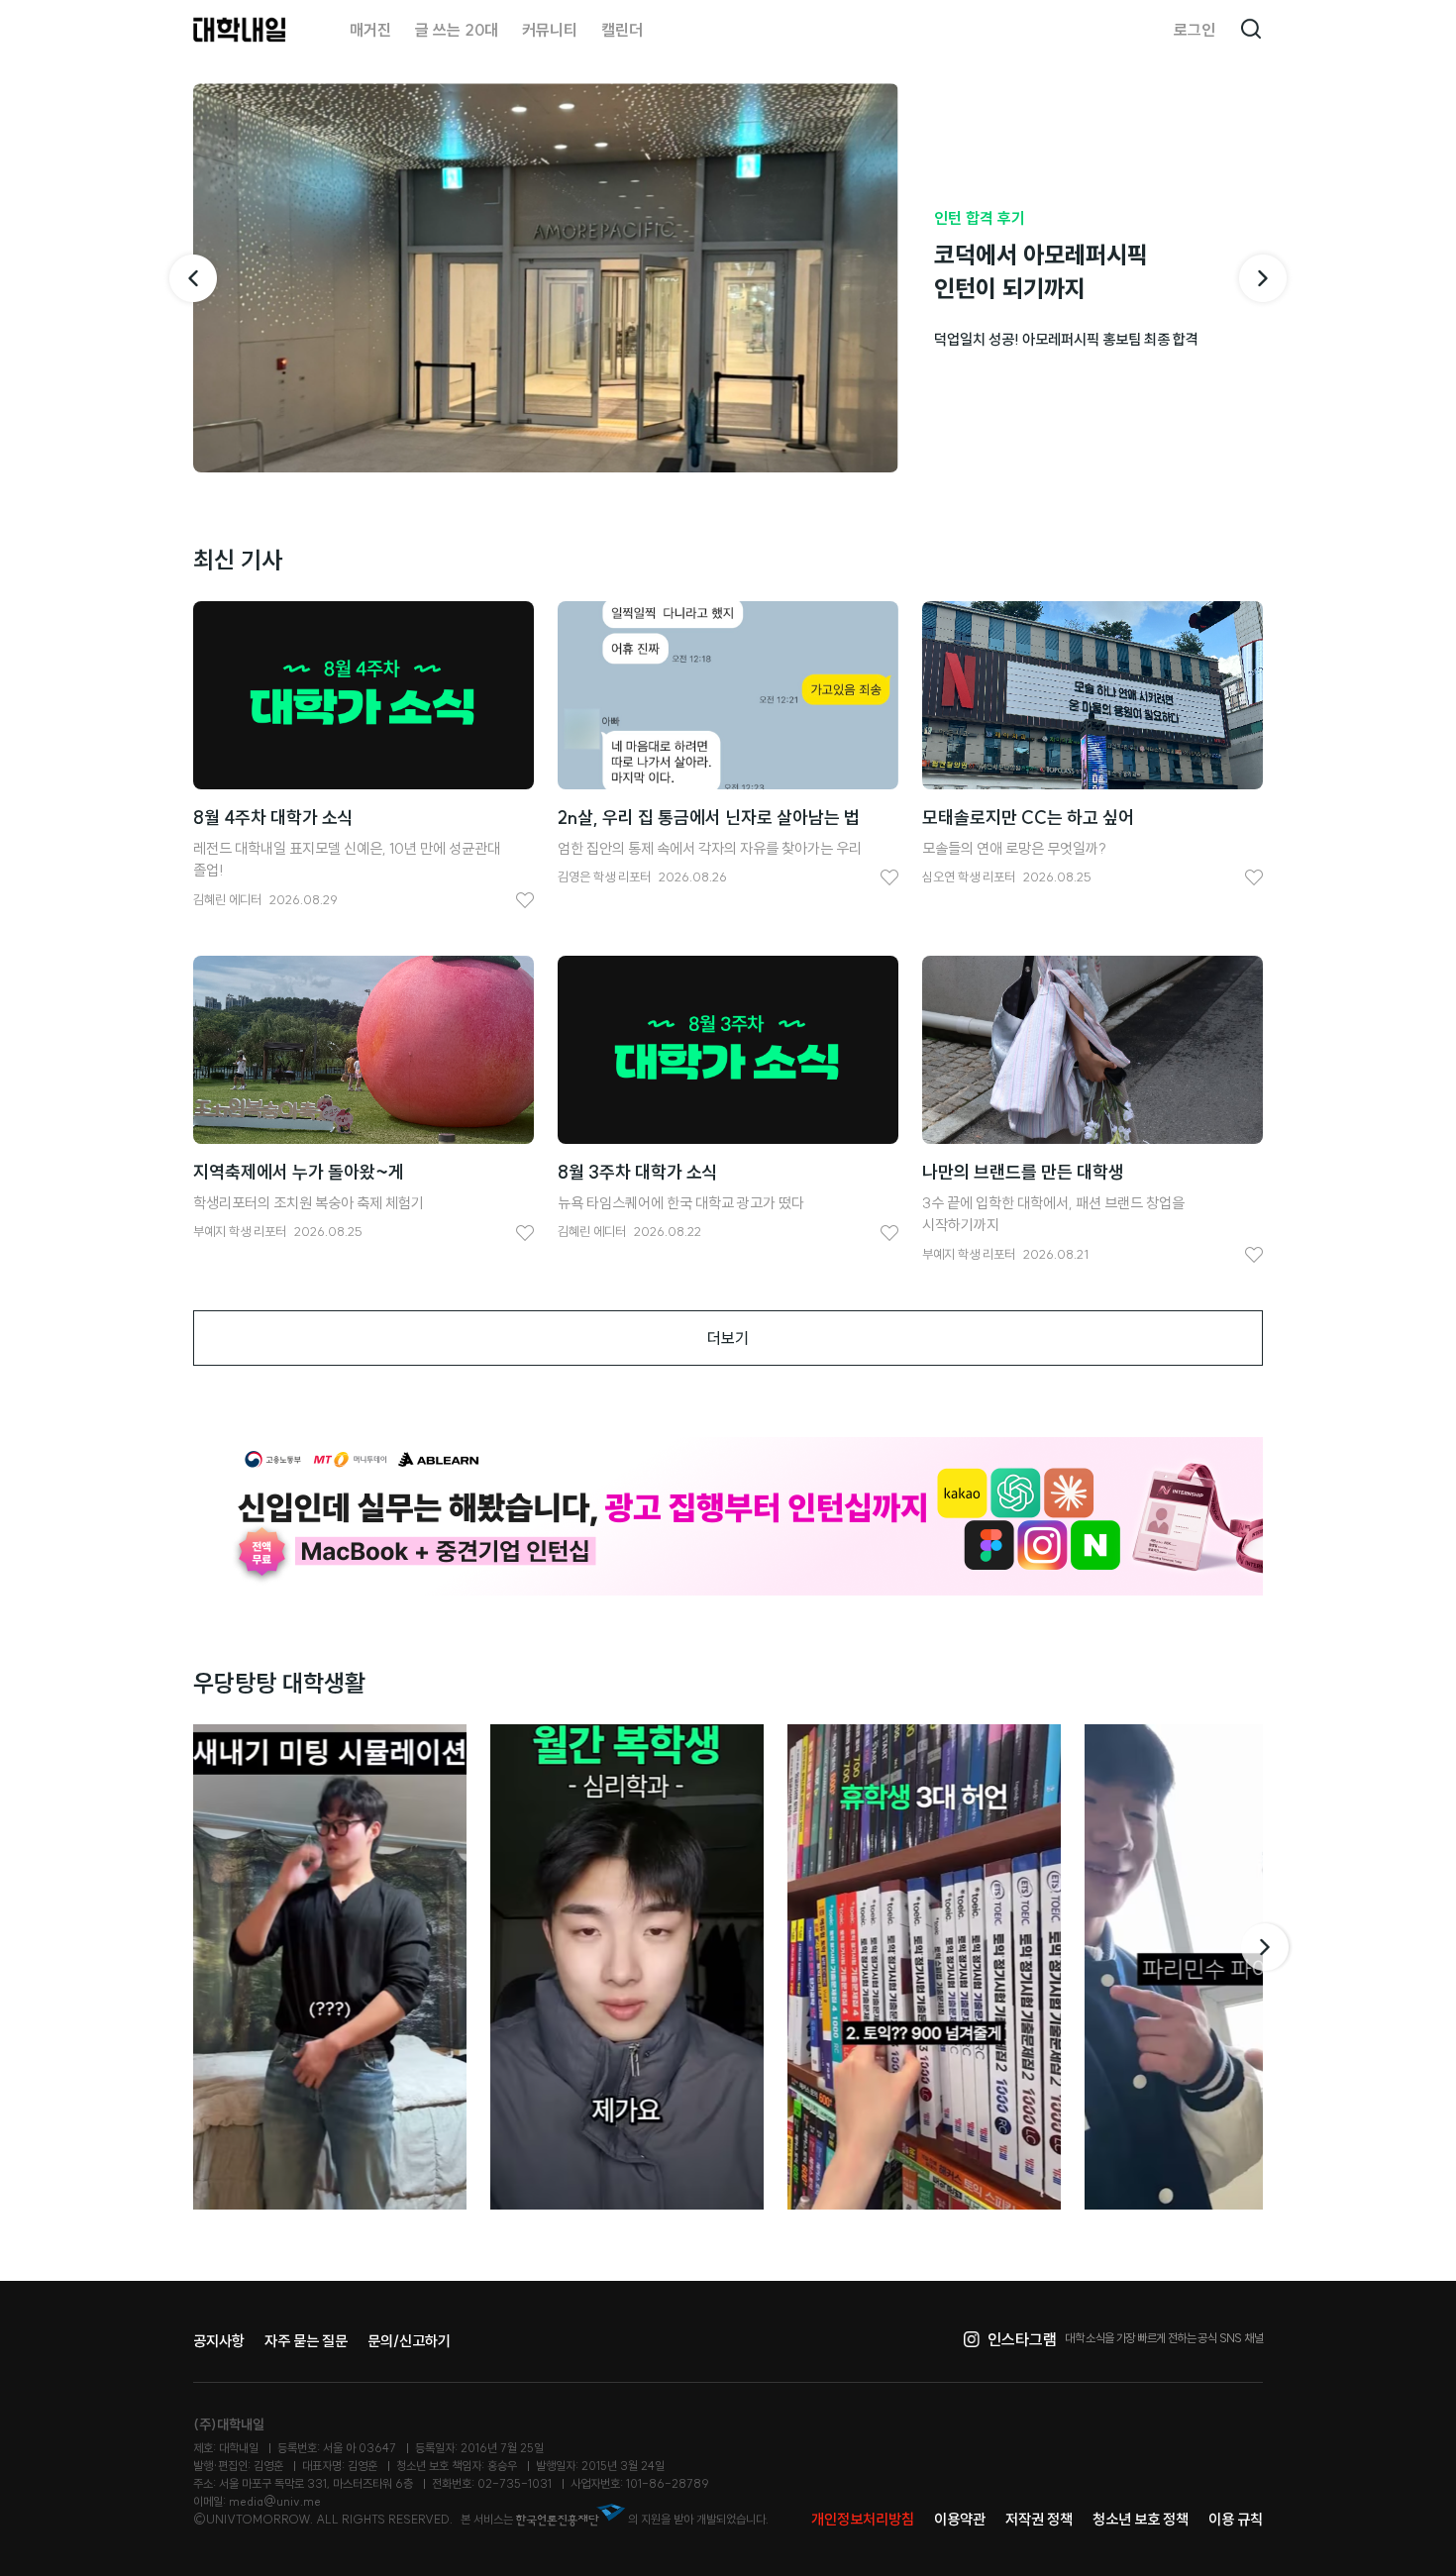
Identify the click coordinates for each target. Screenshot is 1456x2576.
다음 (1267, 1947)
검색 (1251, 30)
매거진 (370, 30)
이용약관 (960, 2519)
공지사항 (219, 2341)
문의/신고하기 (409, 2341)
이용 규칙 (1236, 2519)
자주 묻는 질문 (306, 2341)
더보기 (728, 1338)
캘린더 (622, 30)
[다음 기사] (1263, 278)
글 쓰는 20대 (457, 30)
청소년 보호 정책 (1141, 2519)
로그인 (1195, 30)
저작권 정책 (1039, 2519)
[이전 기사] (193, 278)
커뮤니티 (550, 30)
